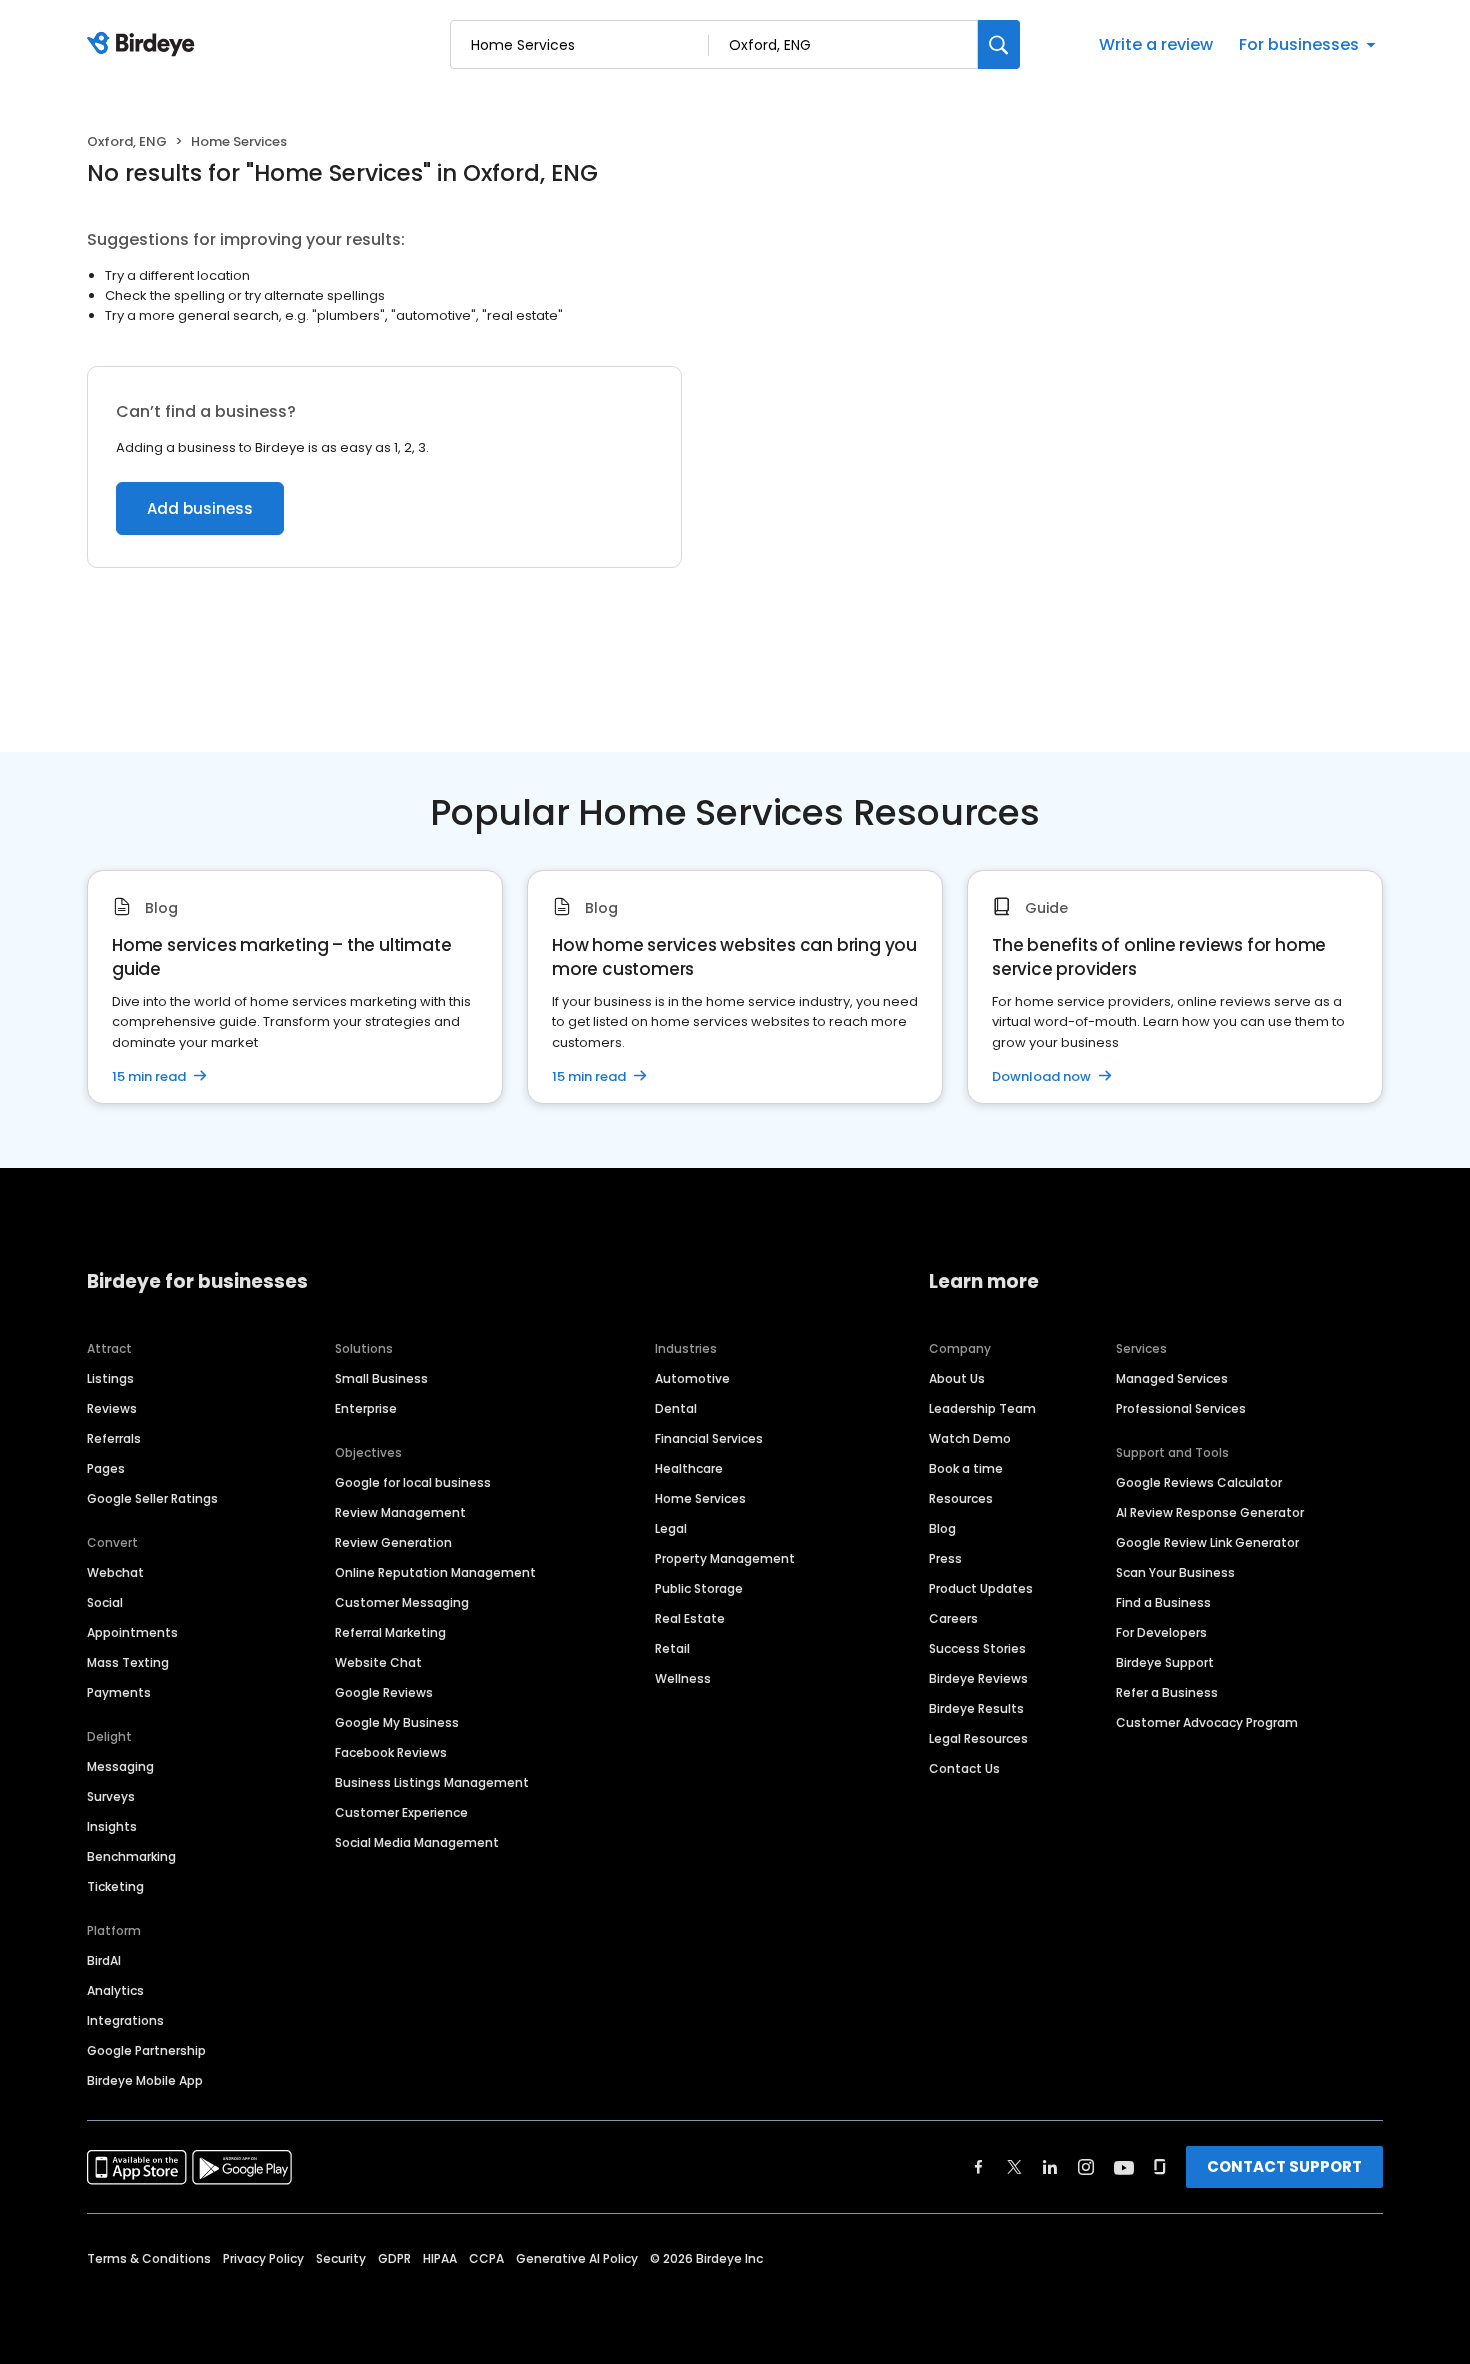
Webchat (115, 1572)
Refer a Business (1167, 1692)
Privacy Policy (263, 2258)
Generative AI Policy (577, 2258)
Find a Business (1163, 1602)
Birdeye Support (1165, 1662)
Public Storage (699, 1588)
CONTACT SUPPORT (1284, 2166)
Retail (672, 1648)
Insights (112, 1826)
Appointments (132, 1632)
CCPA (486, 2258)
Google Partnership (146, 2050)
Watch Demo (970, 1438)
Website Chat (378, 1662)
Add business (200, 508)
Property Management (725, 1558)
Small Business (381, 1378)
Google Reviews (384, 1692)
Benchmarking (131, 1856)
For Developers (1161, 1632)
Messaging (120, 1766)
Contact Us (964, 1768)
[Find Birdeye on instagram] (1086, 2167)
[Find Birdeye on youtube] (1124, 2167)
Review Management (400, 1512)
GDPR (394, 2258)
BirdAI (104, 1960)
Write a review (1156, 44)
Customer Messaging (402, 1602)
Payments (119, 1692)
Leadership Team (982, 1408)
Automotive (692, 1378)
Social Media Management (417, 1842)
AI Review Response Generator (1210, 1512)
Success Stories (977, 1648)
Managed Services (1172, 1378)
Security (341, 2258)
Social (105, 1602)
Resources (961, 1498)
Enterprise (366, 1408)
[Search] (999, 44)
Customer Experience (401, 1812)
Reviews (112, 1408)
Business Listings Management (432, 1782)
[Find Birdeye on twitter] (1014, 2167)
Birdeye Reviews (978, 1678)
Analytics (115, 1990)
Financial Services (709, 1438)
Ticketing (115, 1886)
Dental (676, 1408)
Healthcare (689, 1468)
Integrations (125, 2020)
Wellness (683, 1678)
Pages (106, 1468)
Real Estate (690, 1618)
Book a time (966, 1468)
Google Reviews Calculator (1199, 1482)
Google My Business (397, 1722)
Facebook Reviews (391, 1752)
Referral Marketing (390, 1632)
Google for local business (413, 1482)
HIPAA (440, 2258)
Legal (671, 1528)
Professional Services (1181, 1408)
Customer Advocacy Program (1207, 1722)
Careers (953, 1618)
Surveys (111, 1796)
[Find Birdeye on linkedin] (1050, 2167)
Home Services (700, 1498)
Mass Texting (128, 1662)
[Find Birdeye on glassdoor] (1160, 2167)
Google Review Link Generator (1207, 1542)
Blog (942, 1528)
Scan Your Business (1175, 1572)
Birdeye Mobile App (145, 2080)
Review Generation (393, 1542)
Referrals (114, 1438)
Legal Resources (978, 1738)
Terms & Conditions (149, 2258)
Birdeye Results (976, 1708)
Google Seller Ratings (152, 1498)
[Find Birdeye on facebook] (979, 2167)
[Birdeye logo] (144, 45)
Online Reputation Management (435, 1572)
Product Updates (981, 1588)
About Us (957, 1378)
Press (945, 1558)
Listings (110, 1378)
